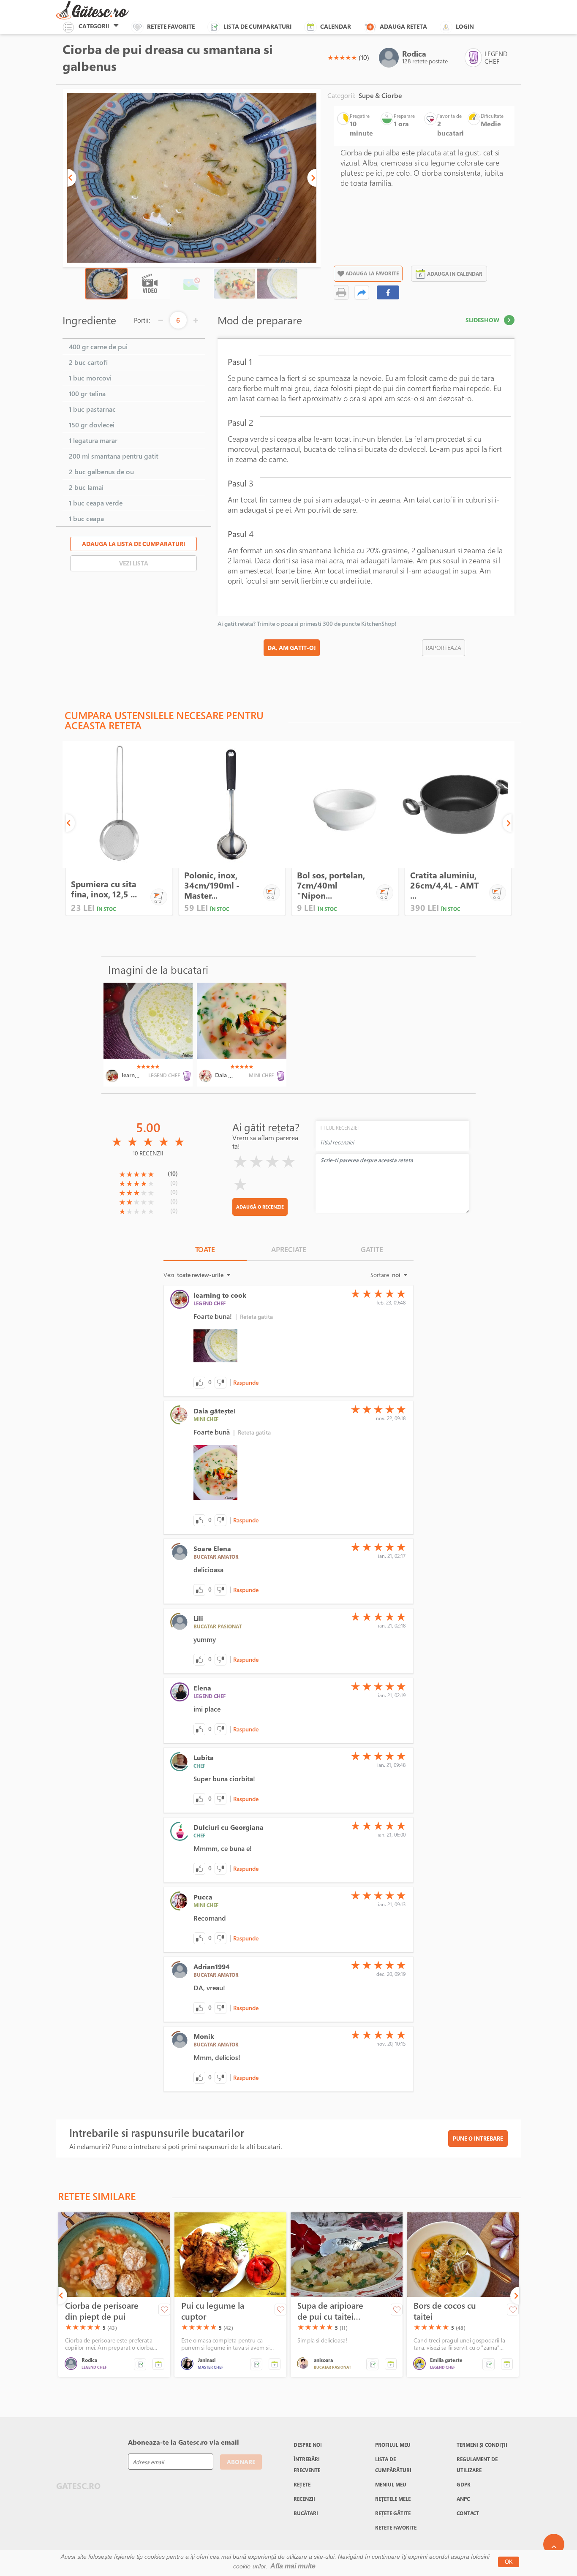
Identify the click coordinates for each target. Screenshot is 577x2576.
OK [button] (509, 2562)
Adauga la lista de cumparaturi (133, 544)
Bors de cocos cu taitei (445, 2311)
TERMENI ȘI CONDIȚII (482, 2445)
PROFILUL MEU (393, 2445)
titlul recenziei (339, 1128)
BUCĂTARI (306, 2513)
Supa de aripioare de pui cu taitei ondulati (330, 2311)
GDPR (464, 2484)
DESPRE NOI (308, 2445)
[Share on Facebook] (388, 292)
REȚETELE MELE (393, 2499)
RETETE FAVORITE (396, 2527)
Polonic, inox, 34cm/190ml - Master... (212, 885)
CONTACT (468, 2513)
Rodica (414, 54)
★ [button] (330, 57)
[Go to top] (554, 2544)
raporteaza (444, 648)
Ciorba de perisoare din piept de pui (102, 2311)
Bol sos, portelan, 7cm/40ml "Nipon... (331, 885)
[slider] (342, 57)
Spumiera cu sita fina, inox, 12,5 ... (104, 889)
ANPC (463, 2499)
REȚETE (302, 2484)
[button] (72, 178)
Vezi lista (134, 563)
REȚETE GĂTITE (393, 2513)
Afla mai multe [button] (293, 2566)
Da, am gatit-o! (292, 648)
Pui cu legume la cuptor (213, 2311)
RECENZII (304, 2499)
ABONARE (241, 2462)
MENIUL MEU (391, 2484)
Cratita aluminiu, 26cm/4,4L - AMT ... (445, 885)
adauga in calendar (455, 274)
